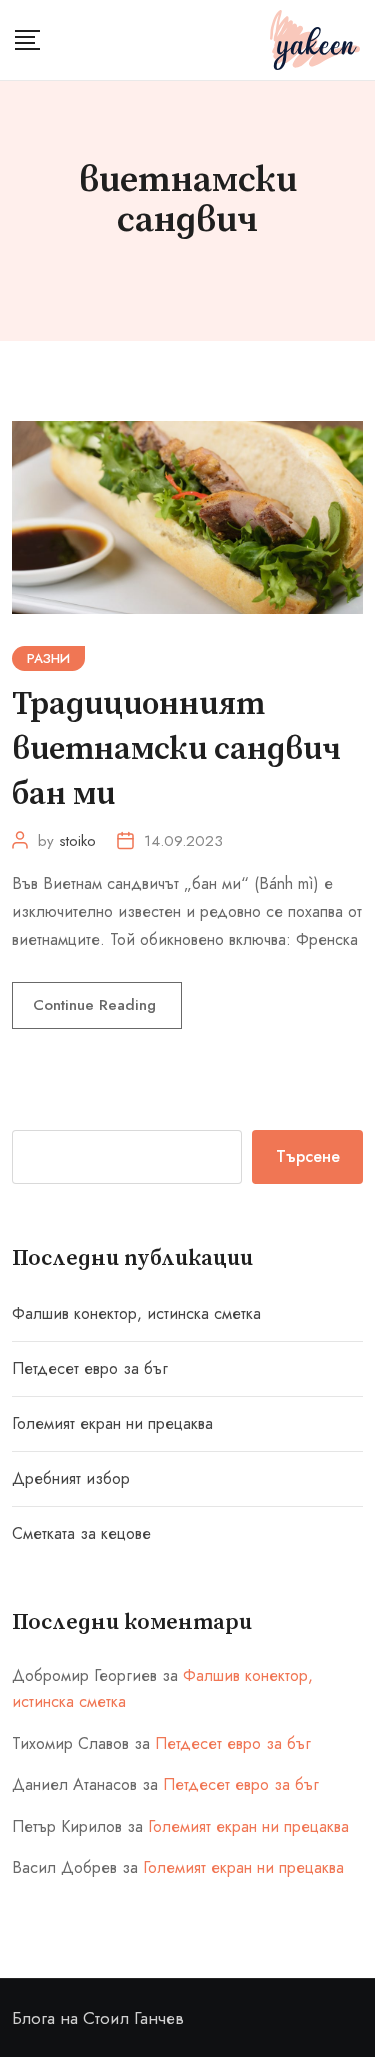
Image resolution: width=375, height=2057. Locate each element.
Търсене (308, 1156)
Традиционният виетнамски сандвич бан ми (176, 750)
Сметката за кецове (81, 1533)
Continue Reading (97, 1005)
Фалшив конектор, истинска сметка (136, 1313)
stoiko (77, 841)
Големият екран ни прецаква (112, 1423)
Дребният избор (71, 1478)
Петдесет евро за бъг (90, 1368)
